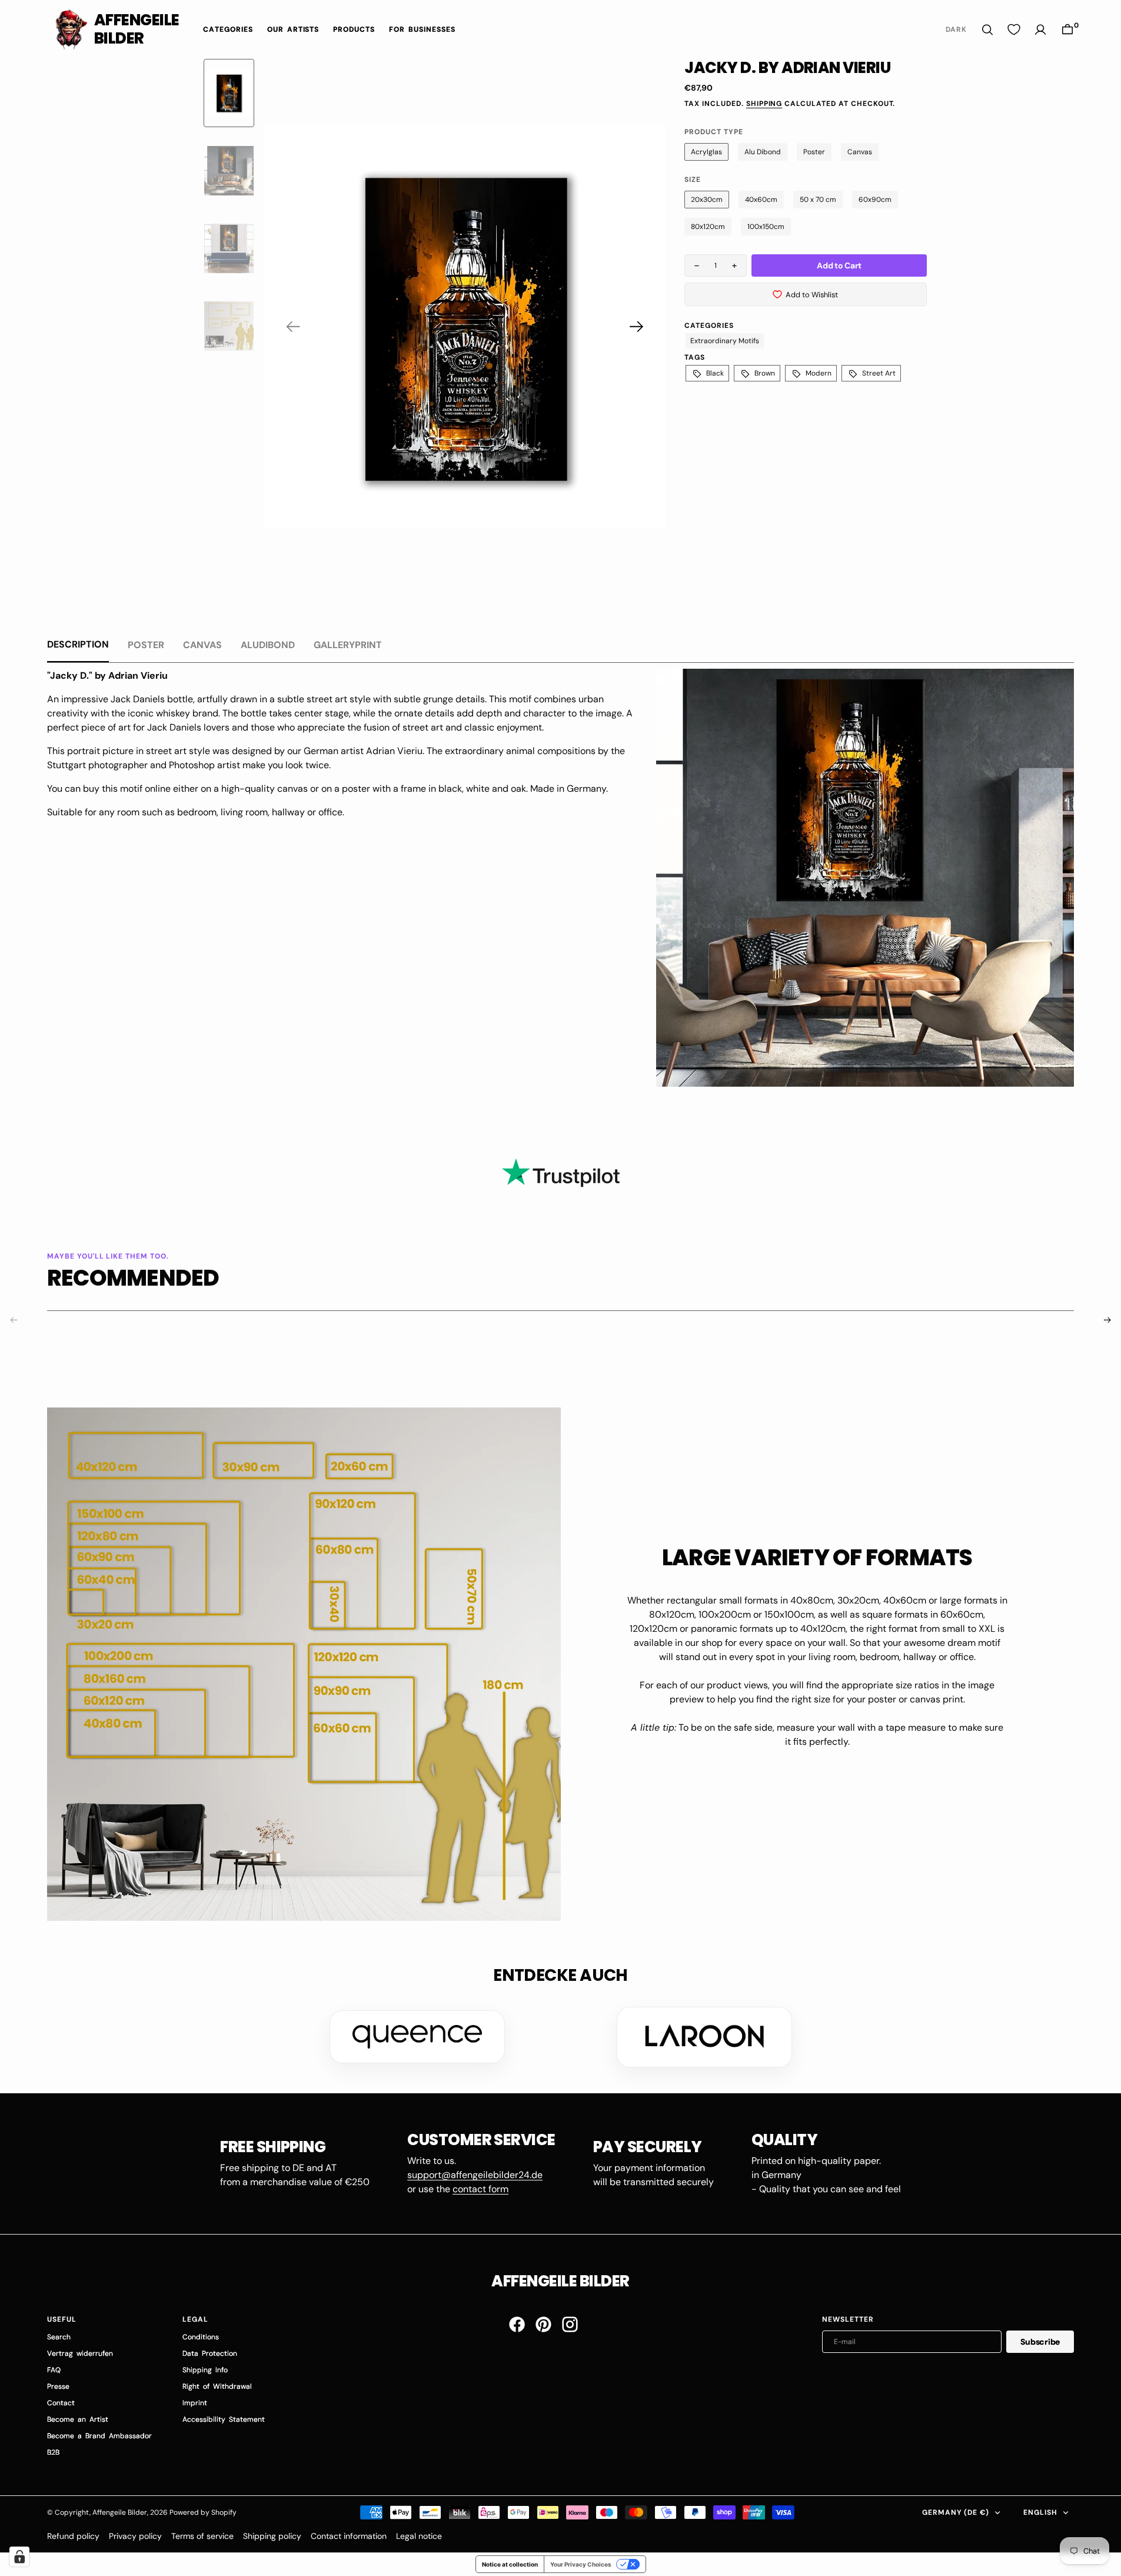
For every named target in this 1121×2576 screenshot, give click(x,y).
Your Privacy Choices (581, 2564)
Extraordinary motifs (725, 341)
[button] (1067, 30)
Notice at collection (510, 2564)
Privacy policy (135, 2536)
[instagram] (570, 2324)
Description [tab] (78, 644)
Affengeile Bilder (120, 2512)
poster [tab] (146, 645)
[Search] (987, 30)
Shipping (764, 104)
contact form (480, 2189)
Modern (819, 373)
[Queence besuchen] (417, 2037)
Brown (765, 373)
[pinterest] (543, 2324)
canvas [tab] (202, 645)
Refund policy (73, 2536)
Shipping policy (272, 2536)
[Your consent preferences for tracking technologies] (19, 2557)
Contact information (349, 2536)
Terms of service (202, 2536)
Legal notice (419, 2536)
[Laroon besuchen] (704, 2037)
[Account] (1040, 30)
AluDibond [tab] (268, 645)
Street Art (879, 373)
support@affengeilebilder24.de (475, 2175)
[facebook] (517, 2324)
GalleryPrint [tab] (348, 645)
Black (715, 373)
